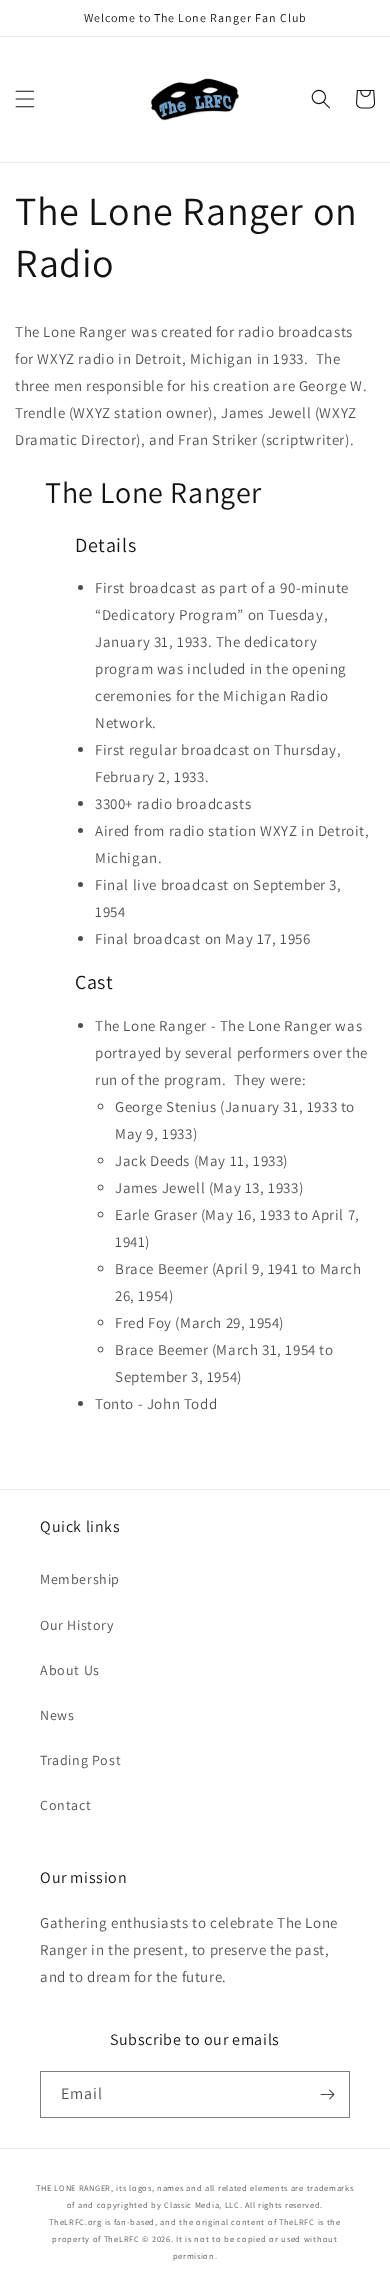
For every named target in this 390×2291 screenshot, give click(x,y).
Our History (77, 1625)
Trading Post (80, 1760)
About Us (70, 1670)
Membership (80, 1579)
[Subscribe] (327, 2094)
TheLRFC (297, 2221)
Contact (65, 1805)
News (57, 1715)
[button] (25, 99)
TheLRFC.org (75, 2221)
